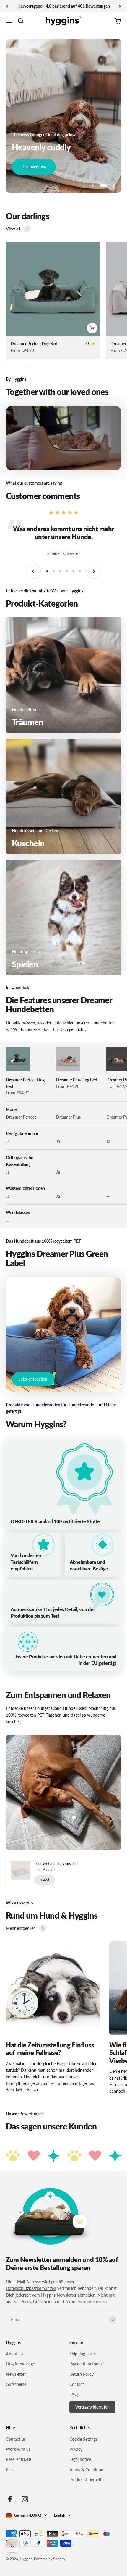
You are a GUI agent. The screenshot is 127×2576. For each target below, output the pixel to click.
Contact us (16, 2439)
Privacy (76, 2449)
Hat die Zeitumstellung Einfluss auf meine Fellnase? (50, 2049)
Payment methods (86, 2364)
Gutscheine (16, 2384)
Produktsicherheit (85, 2480)
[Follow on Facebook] (10, 2499)
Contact (77, 2384)
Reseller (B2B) (18, 2459)
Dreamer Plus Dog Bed (77, 1080)
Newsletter (16, 2374)
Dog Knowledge (20, 2364)
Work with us (18, 2449)
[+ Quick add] (92, 328)
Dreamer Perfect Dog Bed (34, 344)
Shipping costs (83, 2354)
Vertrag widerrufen (92, 2407)
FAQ (74, 2394)
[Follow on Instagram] (25, 2499)
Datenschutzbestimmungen (31, 2288)
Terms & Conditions (87, 2470)
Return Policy (82, 2374)
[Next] (120, 6)
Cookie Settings (83, 2439)
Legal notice (80, 2459)
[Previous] (7, 6)
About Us (15, 2354)
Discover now (34, 167)
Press (11, 2470)
